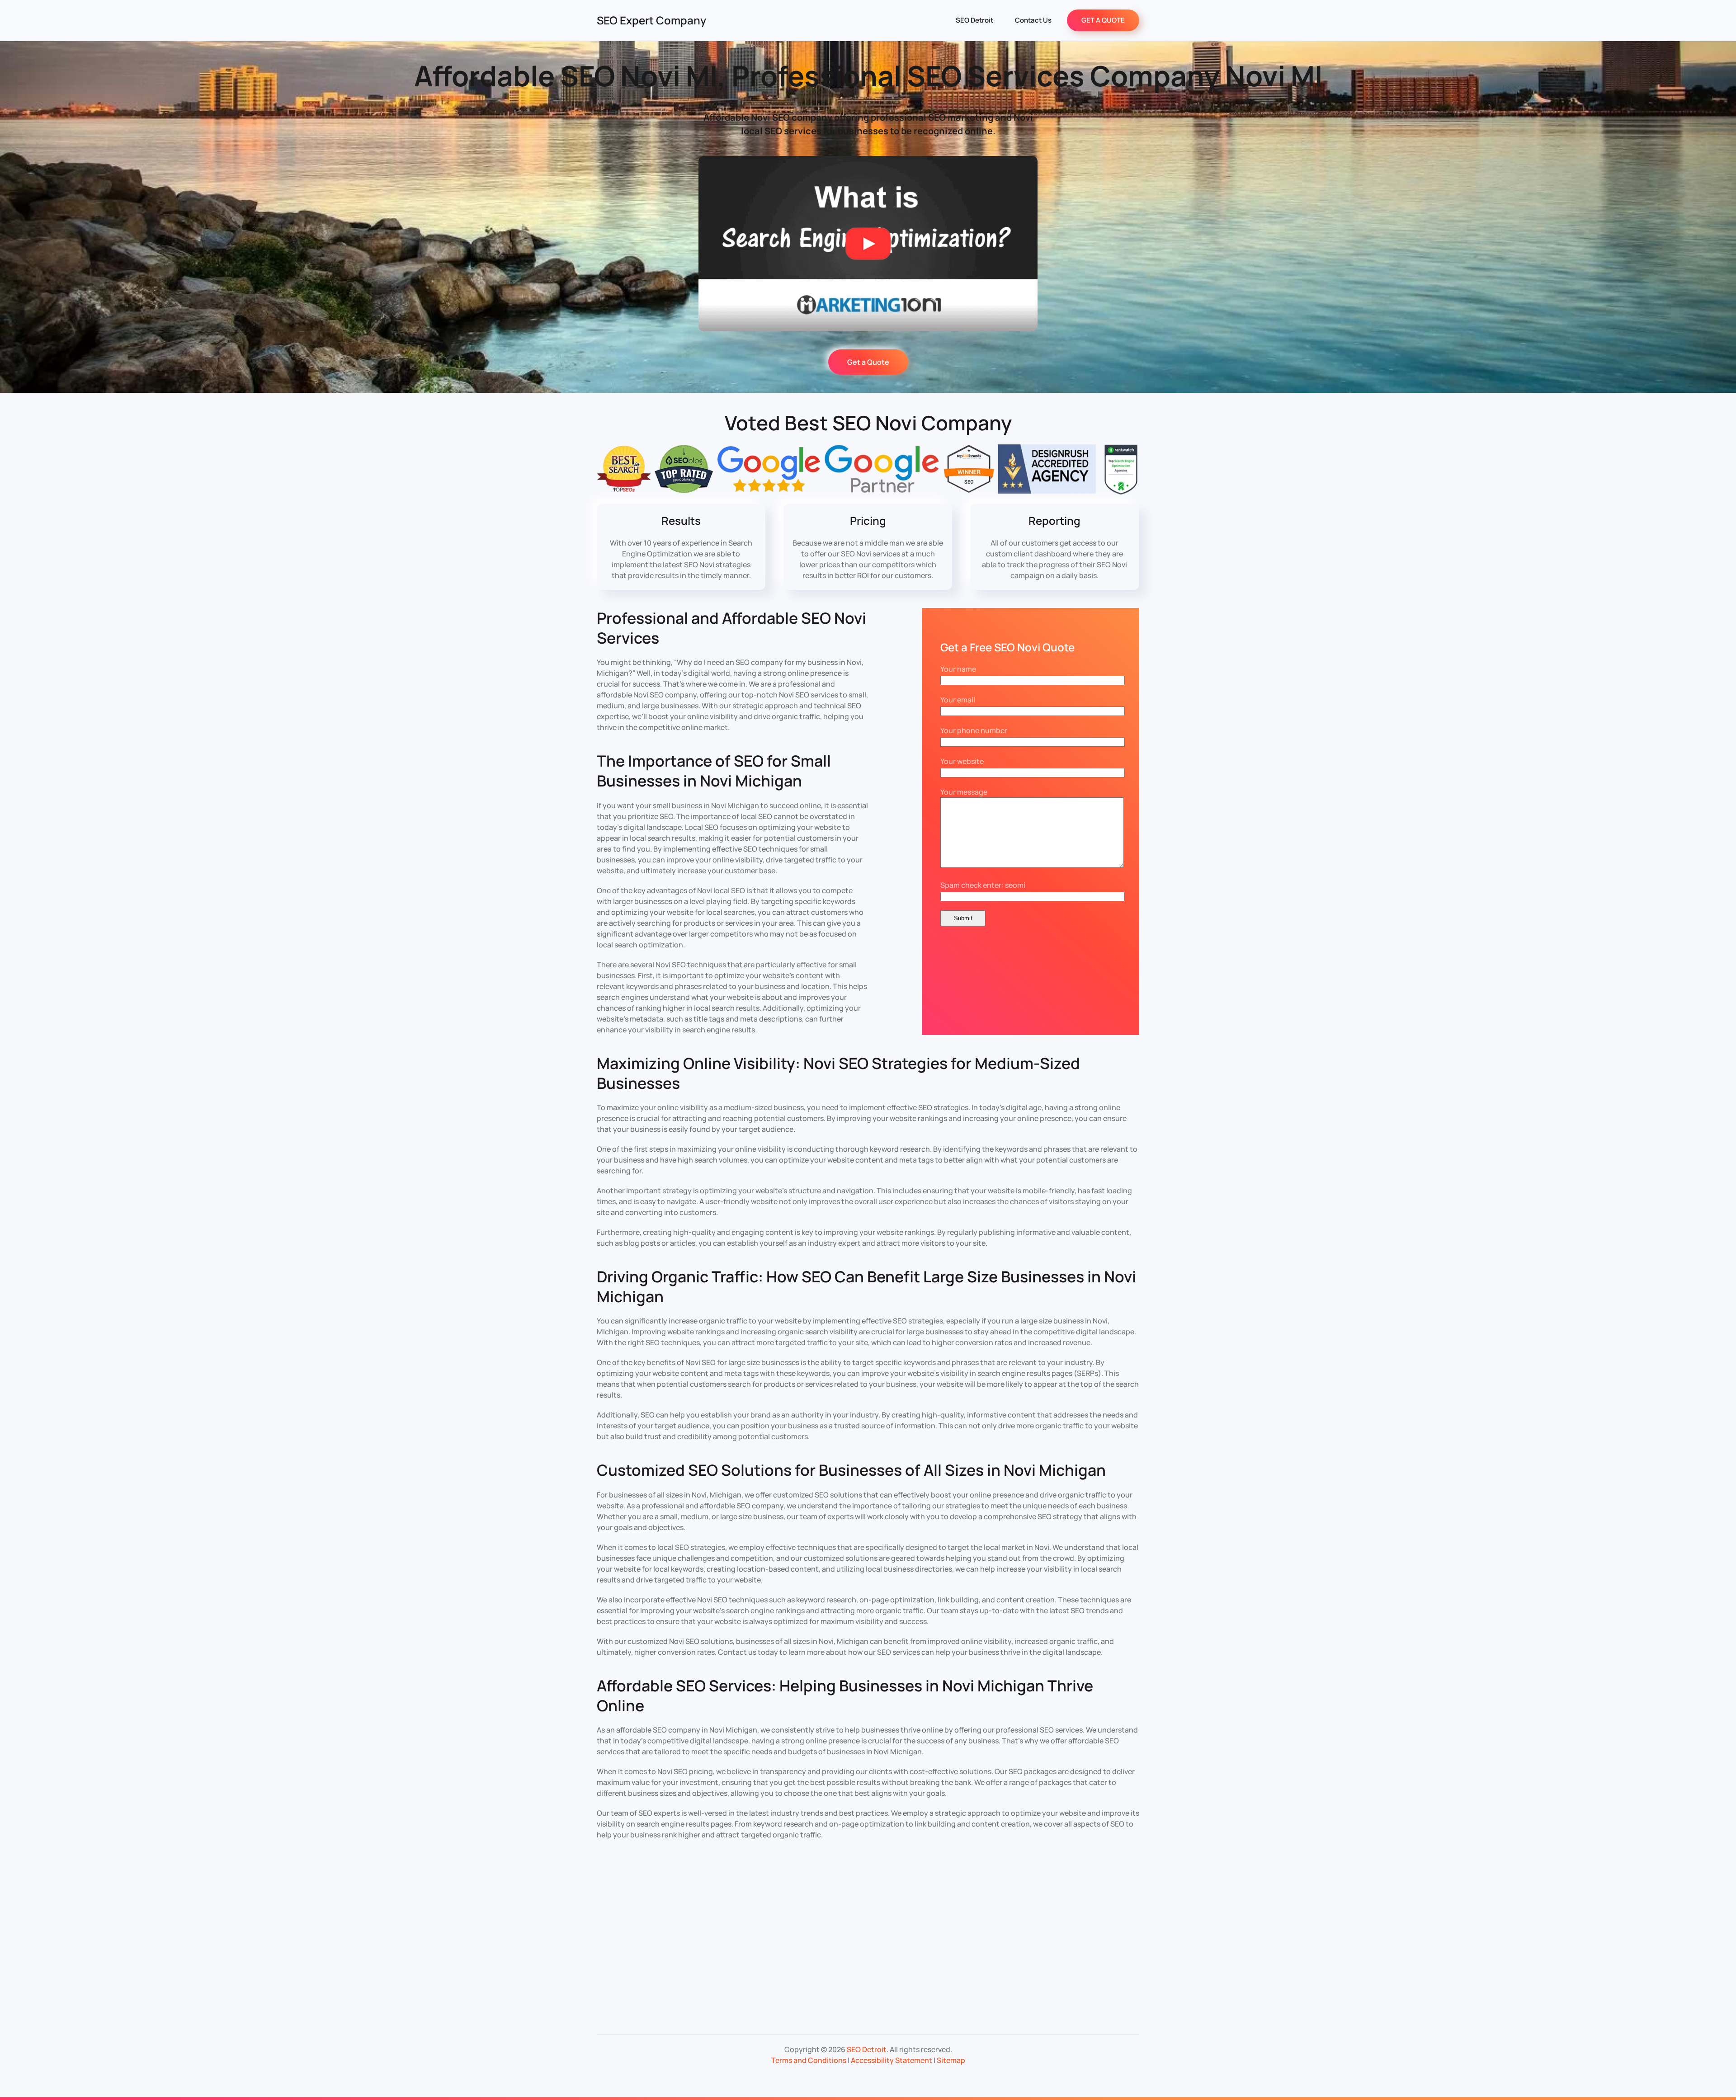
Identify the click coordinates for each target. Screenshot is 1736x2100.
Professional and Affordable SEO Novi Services (731, 628)
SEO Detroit (974, 20)
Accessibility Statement (892, 2060)
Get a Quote (868, 362)
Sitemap (951, 2060)
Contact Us (1033, 20)
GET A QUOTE (1103, 20)
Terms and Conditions (809, 2060)
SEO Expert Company (651, 20)
